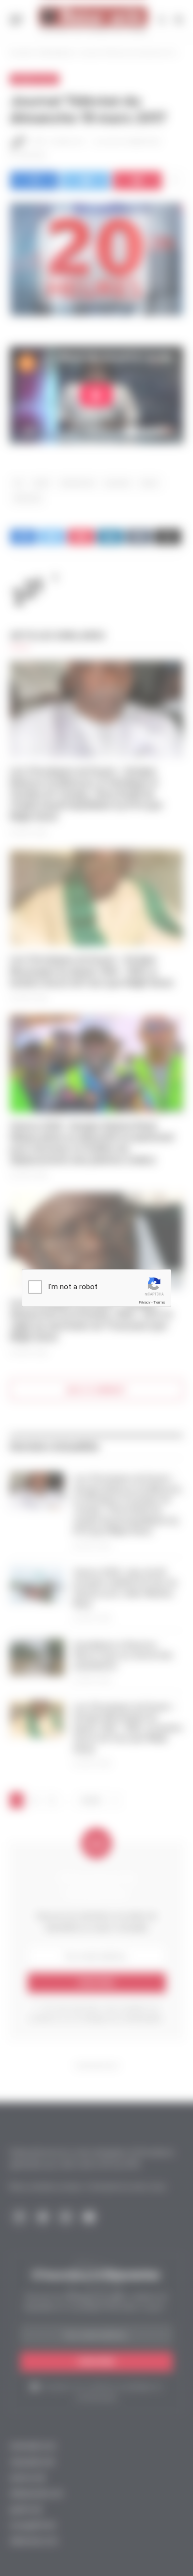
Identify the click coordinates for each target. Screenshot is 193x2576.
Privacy (145, 1302)
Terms (159, 1302)
